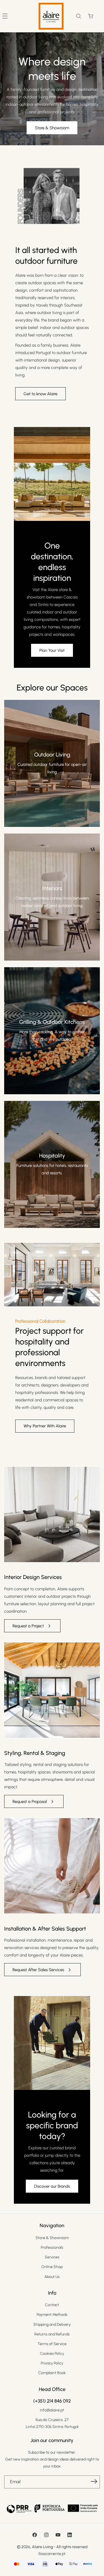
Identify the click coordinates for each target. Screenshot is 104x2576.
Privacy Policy (52, 2363)
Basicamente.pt (52, 2554)
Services (52, 2257)
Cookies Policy (52, 2354)
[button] (78, 16)
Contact (52, 2305)
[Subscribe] (94, 2482)
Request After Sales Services (38, 1970)
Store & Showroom (52, 128)
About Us (52, 2277)
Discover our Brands (52, 2186)
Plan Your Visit (52, 650)
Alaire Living (42, 2547)
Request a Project (28, 1626)
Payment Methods (52, 2315)
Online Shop (52, 2267)
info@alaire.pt (52, 2410)
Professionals (52, 2247)
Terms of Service (52, 2344)
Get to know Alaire (40, 394)
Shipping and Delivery (52, 2325)
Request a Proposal (30, 1802)
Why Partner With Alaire (45, 1426)
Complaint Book (52, 2373)
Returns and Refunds (52, 2334)
